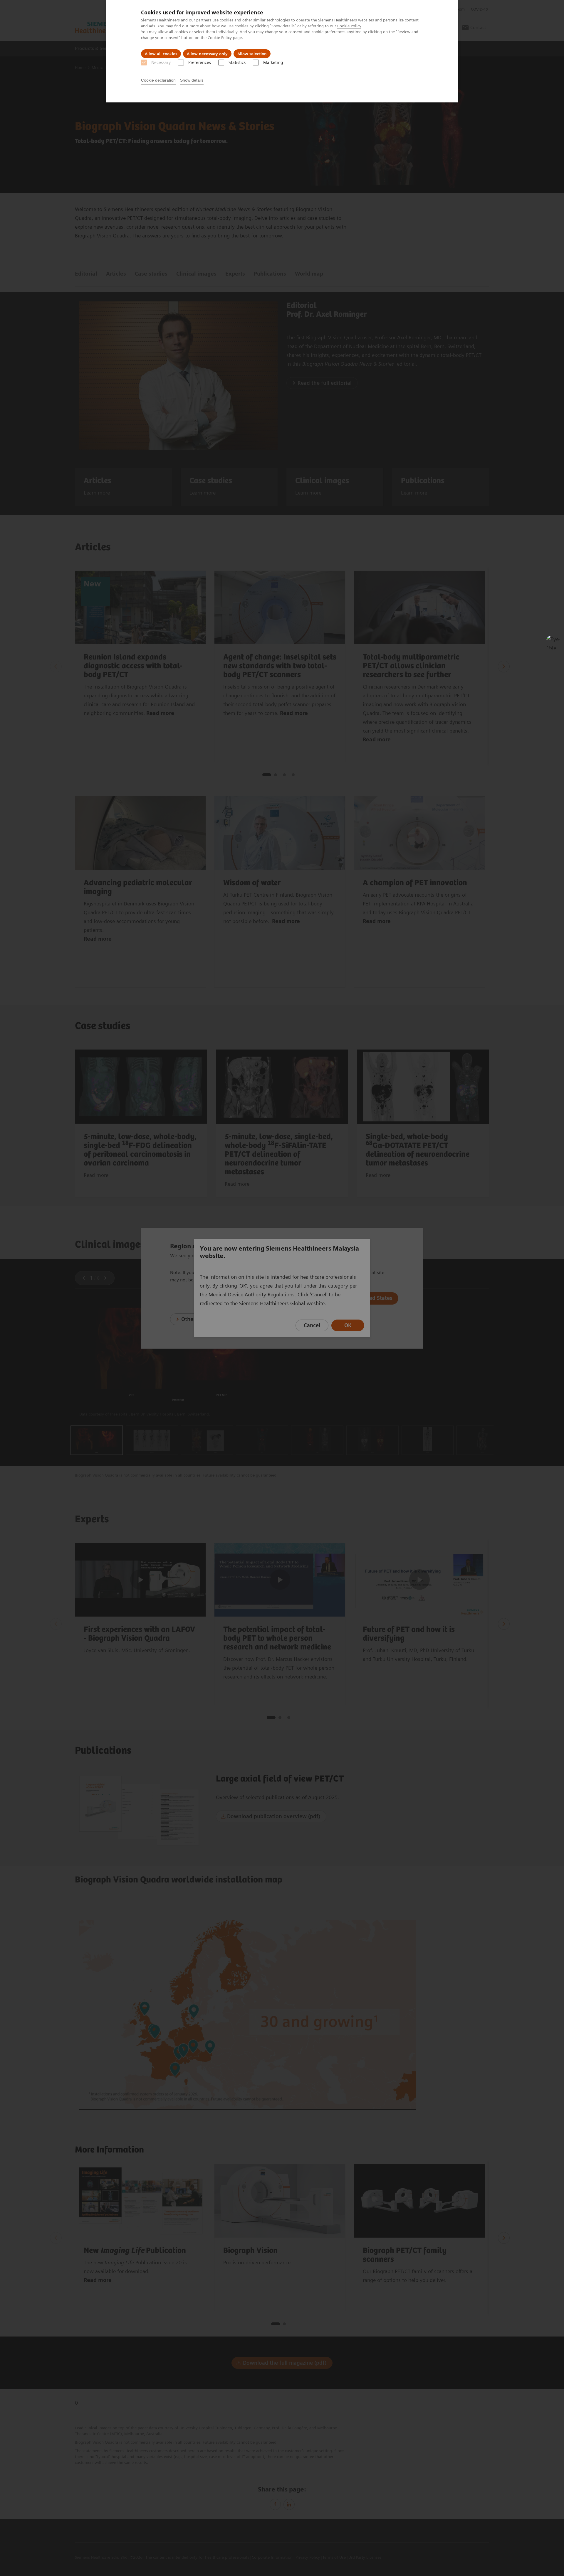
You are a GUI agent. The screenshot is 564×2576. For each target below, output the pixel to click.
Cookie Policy (349, 26)
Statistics (237, 63)
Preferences (200, 63)
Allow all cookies (161, 54)
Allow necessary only (207, 54)
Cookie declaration (158, 80)
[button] (553, 642)
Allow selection (252, 54)
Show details (192, 80)
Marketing (273, 63)
